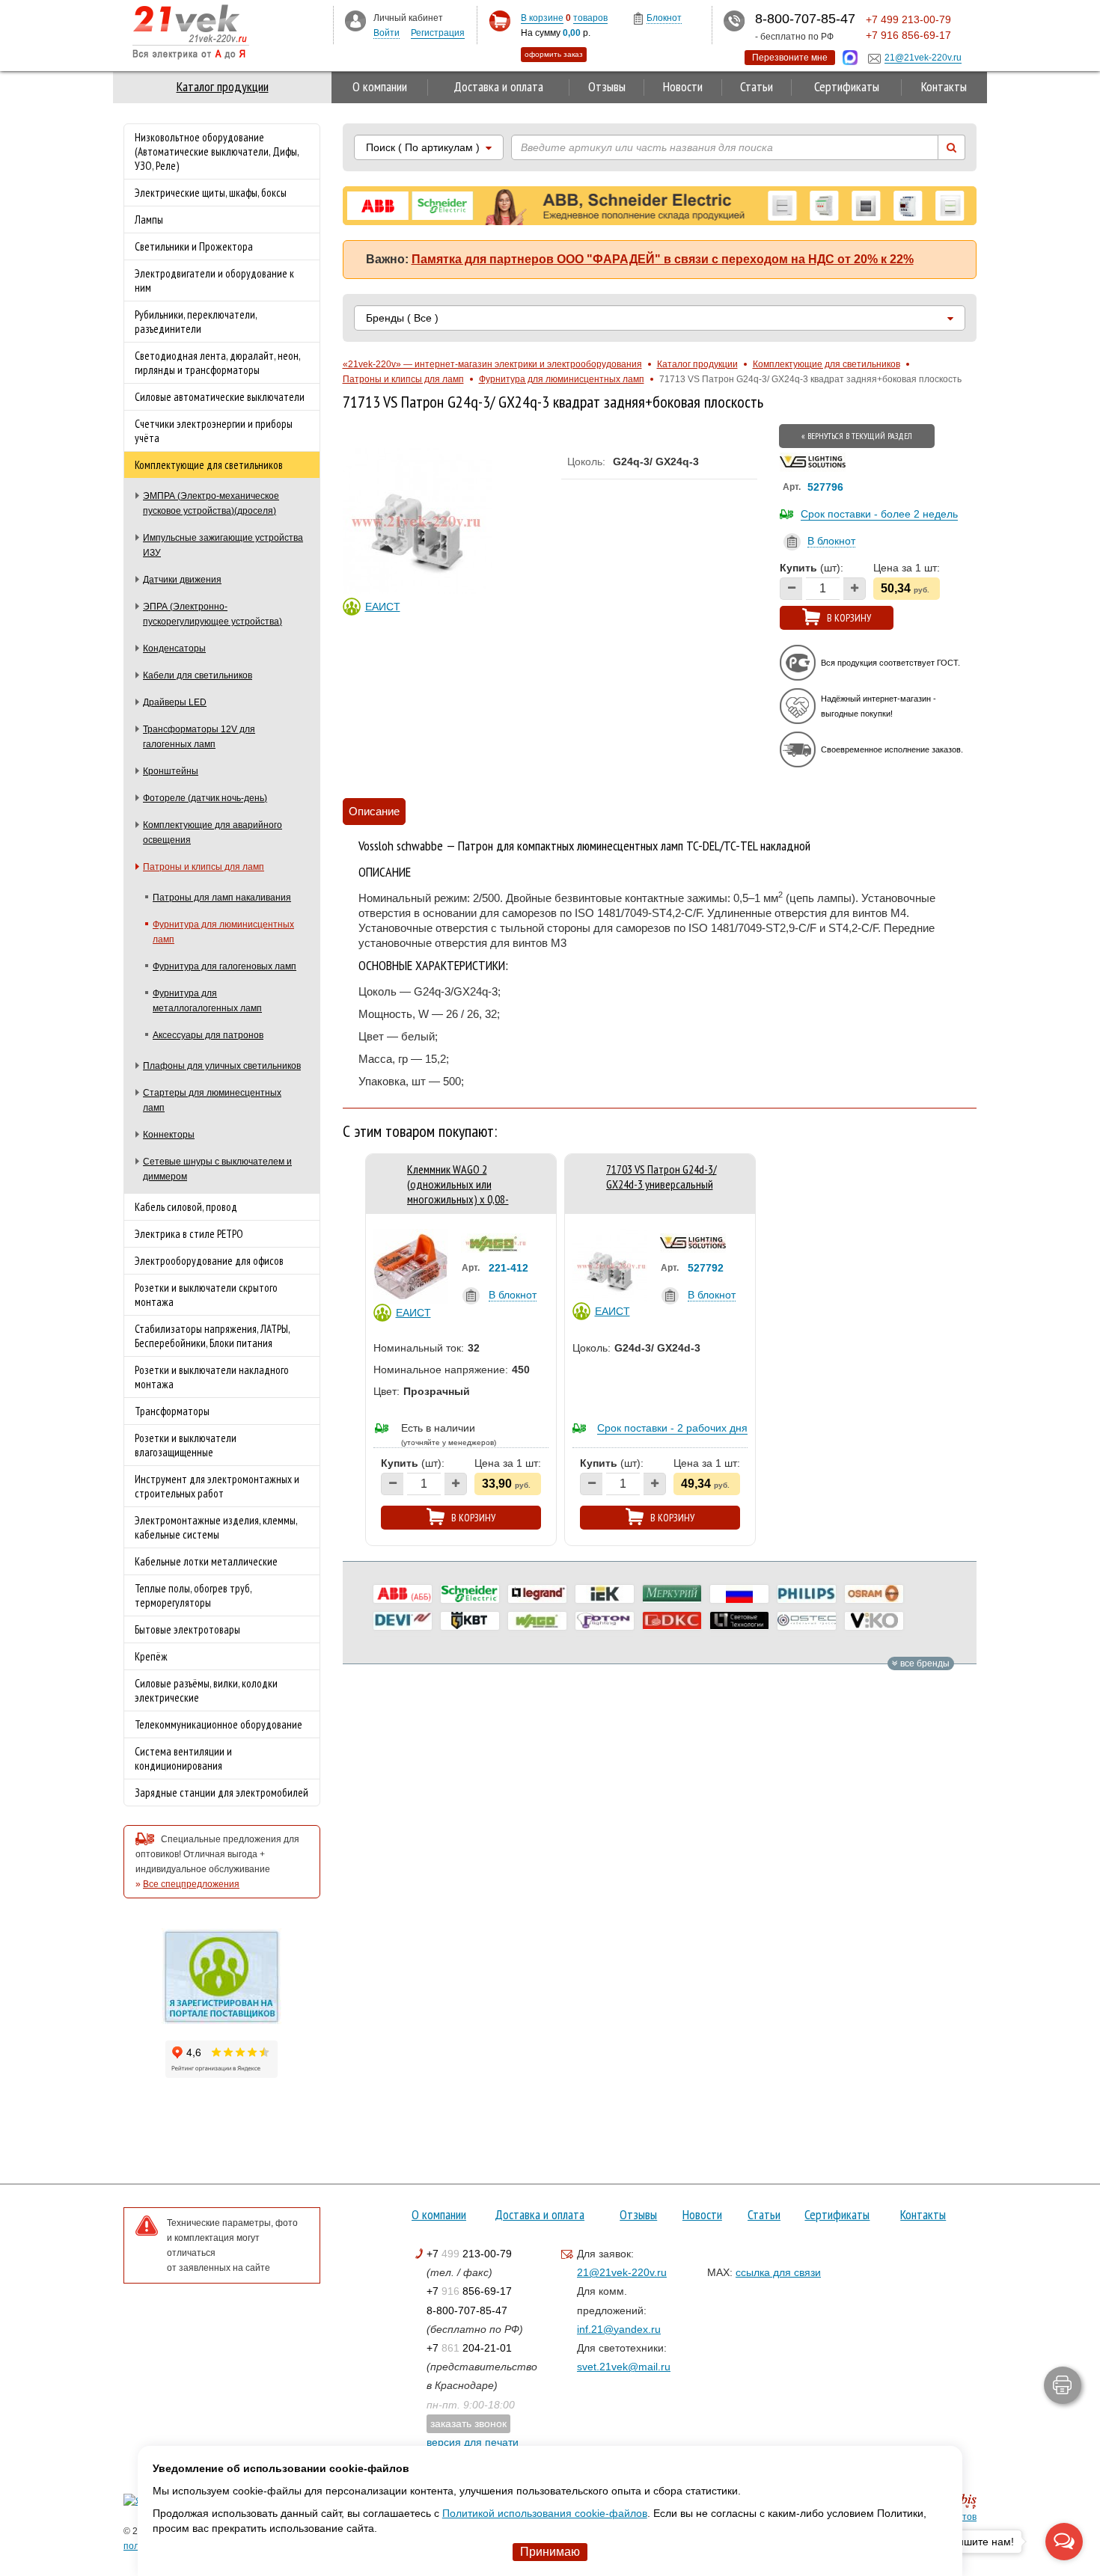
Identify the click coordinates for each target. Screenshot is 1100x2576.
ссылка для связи (778, 2272)
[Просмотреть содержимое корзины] (499, 21)
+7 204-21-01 (469, 2348)
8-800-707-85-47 (467, 2310)
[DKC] (672, 1621)
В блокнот (831, 541)
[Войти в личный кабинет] (355, 20)
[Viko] (874, 1621)
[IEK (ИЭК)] (605, 1594)
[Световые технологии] (739, 1621)
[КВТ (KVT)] (470, 1621)
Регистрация (438, 33)
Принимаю (550, 2552)
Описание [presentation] (374, 811)
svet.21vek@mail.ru (624, 2367)
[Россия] (739, 1594)
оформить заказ (554, 54)
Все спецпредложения (191, 1884)
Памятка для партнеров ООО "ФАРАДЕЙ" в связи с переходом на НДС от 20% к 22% (663, 259)
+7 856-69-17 (469, 2291)
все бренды (924, 1663)
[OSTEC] (807, 1621)
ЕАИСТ (383, 607)
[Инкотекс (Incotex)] (672, 1594)
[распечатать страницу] (1063, 2385)
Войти (386, 33)
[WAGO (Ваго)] (537, 1621)
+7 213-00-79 (469, 2254)
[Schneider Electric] (470, 1594)
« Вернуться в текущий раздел (857, 436)
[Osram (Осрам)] (874, 1594)
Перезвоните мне (790, 58)
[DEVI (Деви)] (403, 1621)
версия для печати (473, 2442)
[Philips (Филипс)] (807, 1594)
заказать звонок (468, 2423)
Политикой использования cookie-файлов (545, 2513)
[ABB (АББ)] (403, 1594)
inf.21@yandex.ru (619, 2329)
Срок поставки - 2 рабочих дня (672, 1428)
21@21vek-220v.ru (622, 2272)
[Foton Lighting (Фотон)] (605, 1621)
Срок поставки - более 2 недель (879, 514)
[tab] (374, 812)
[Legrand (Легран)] (537, 1594)
